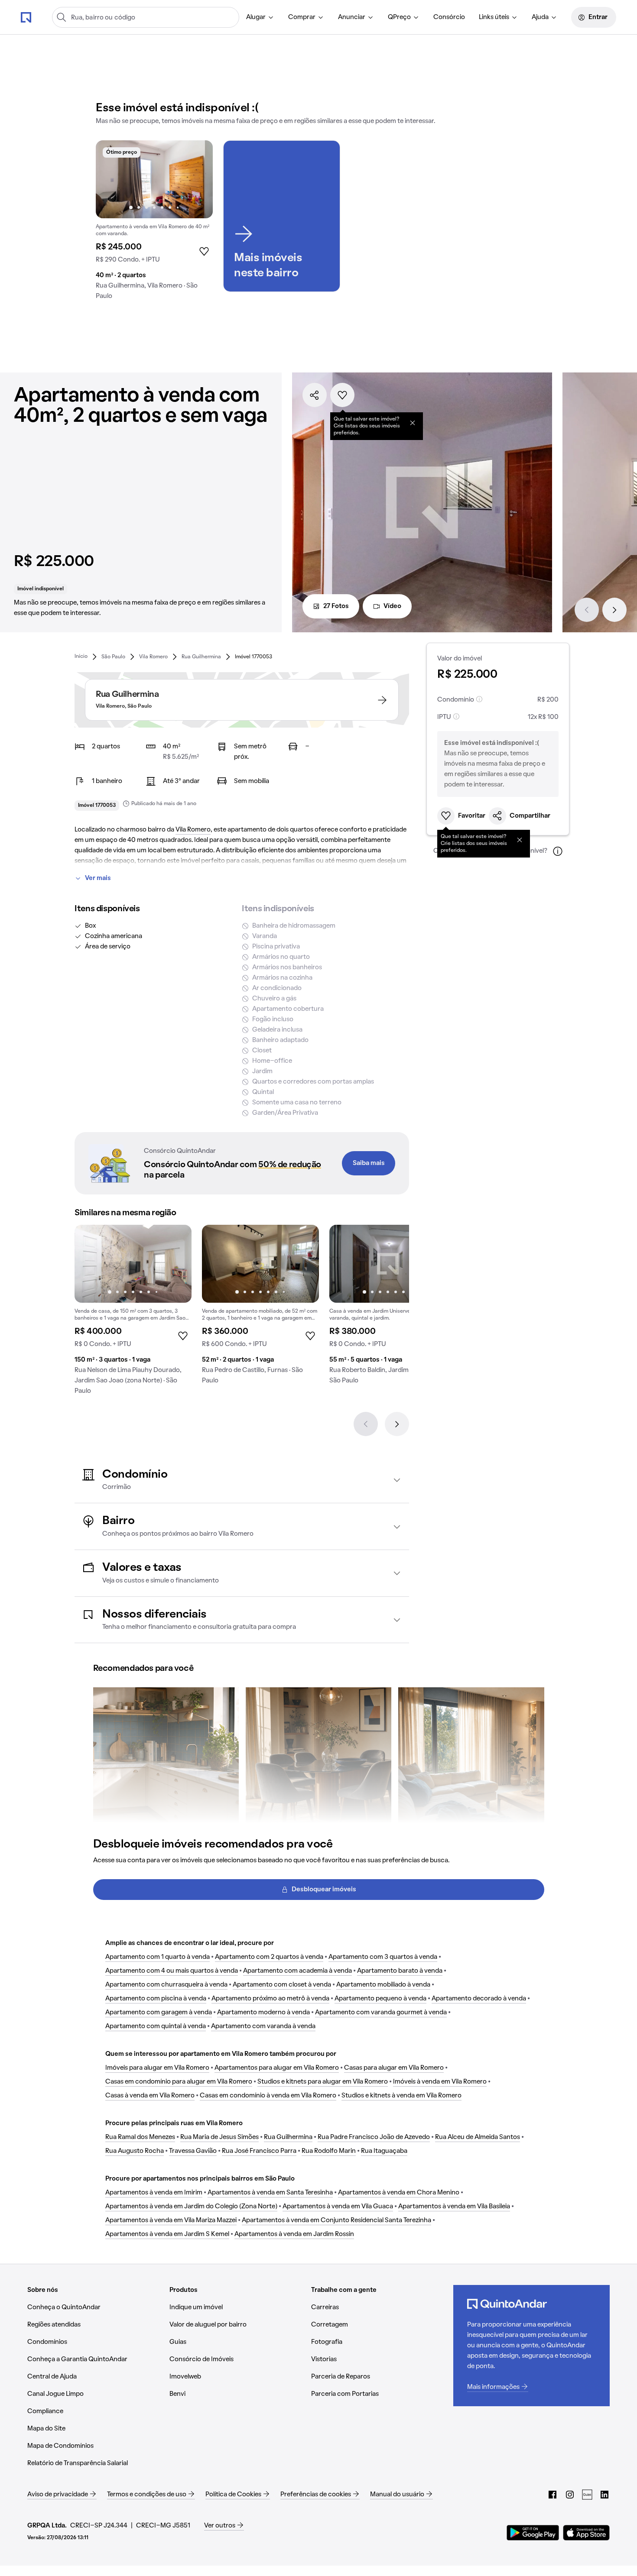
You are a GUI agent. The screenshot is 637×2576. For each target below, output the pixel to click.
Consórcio (449, 17)
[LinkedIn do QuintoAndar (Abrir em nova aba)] (604, 2495)
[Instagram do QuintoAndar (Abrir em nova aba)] (570, 2495)
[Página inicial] (26, 17)
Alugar (256, 17)
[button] (242, 1480)
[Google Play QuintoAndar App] (533, 2533)
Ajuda (540, 17)
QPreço (399, 17)
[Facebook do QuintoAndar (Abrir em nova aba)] (552, 2495)
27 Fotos (336, 606)
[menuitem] (260, 17)
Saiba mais (369, 1163)
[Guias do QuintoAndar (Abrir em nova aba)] (587, 2495)
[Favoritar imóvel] (342, 395)
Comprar (302, 17)
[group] (154, 223)
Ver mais (98, 878)
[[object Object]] (413, 423)
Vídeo (392, 606)
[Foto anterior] (111, 179)
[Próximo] (614, 610)
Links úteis (494, 17)
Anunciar (352, 17)
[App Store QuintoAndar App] (586, 2533)
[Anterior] (587, 610)
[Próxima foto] (197, 179)
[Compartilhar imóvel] (315, 395)
